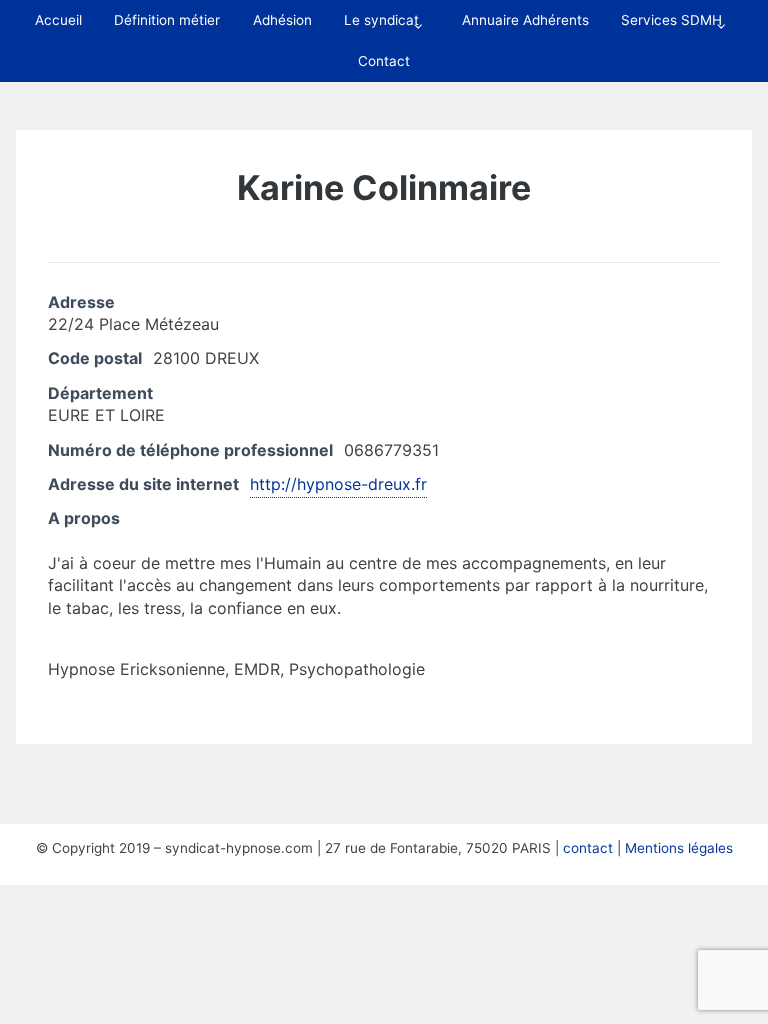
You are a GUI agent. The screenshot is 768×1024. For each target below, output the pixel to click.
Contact (384, 61)
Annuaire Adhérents (525, 20)
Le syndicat (381, 20)
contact (588, 848)
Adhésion (282, 20)
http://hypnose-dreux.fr (338, 484)
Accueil (58, 20)
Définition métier (167, 20)
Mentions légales (679, 848)
